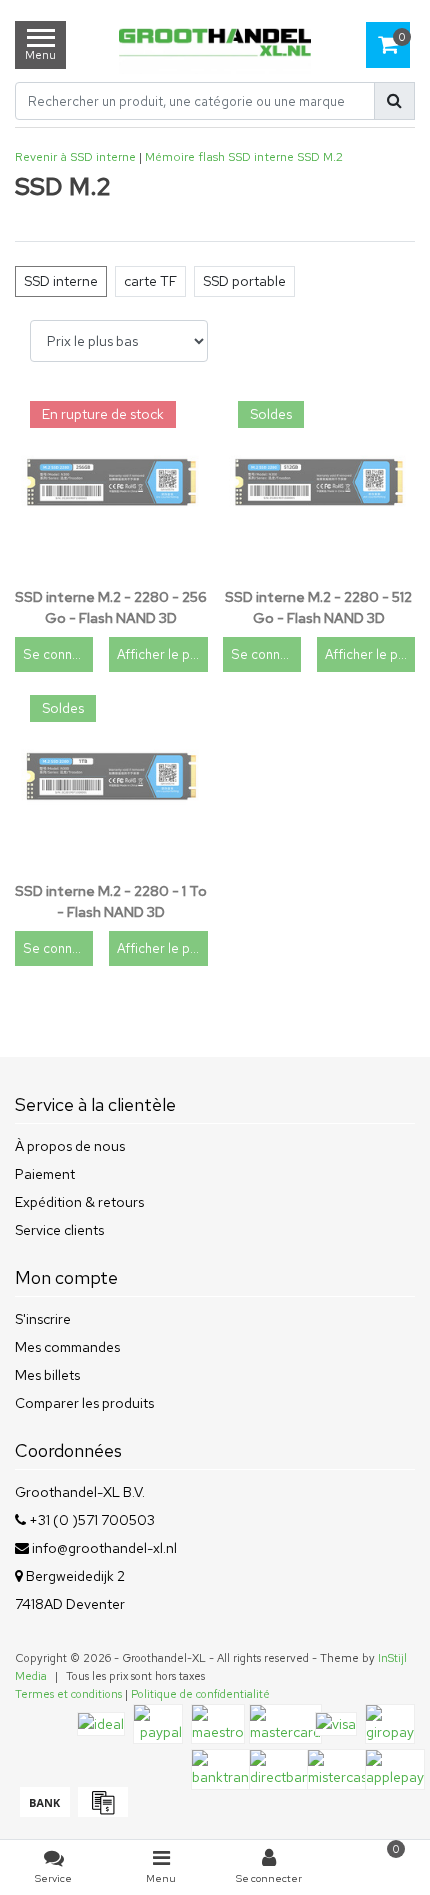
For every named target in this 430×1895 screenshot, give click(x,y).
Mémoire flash (185, 157)
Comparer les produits (84, 1403)
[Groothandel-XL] (215, 44)
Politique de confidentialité (200, 1694)
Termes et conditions (68, 1694)
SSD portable (244, 281)
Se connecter (58, 654)
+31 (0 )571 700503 (90, 1520)
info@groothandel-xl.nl (104, 1548)
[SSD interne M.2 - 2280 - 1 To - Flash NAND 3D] (111, 776)
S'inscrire (43, 1319)
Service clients (59, 1230)
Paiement (45, 1174)
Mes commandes (67, 1347)
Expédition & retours (79, 1202)
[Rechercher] (394, 101)
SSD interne (261, 157)
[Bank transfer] (44, 1812)
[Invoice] (100, 1812)
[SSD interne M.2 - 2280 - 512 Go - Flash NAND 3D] (319, 482)
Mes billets (47, 1375)
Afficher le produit (162, 654)
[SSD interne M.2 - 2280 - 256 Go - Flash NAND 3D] (111, 482)
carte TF (150, 281)
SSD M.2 (320, 157)
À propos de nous (70, 1146)
